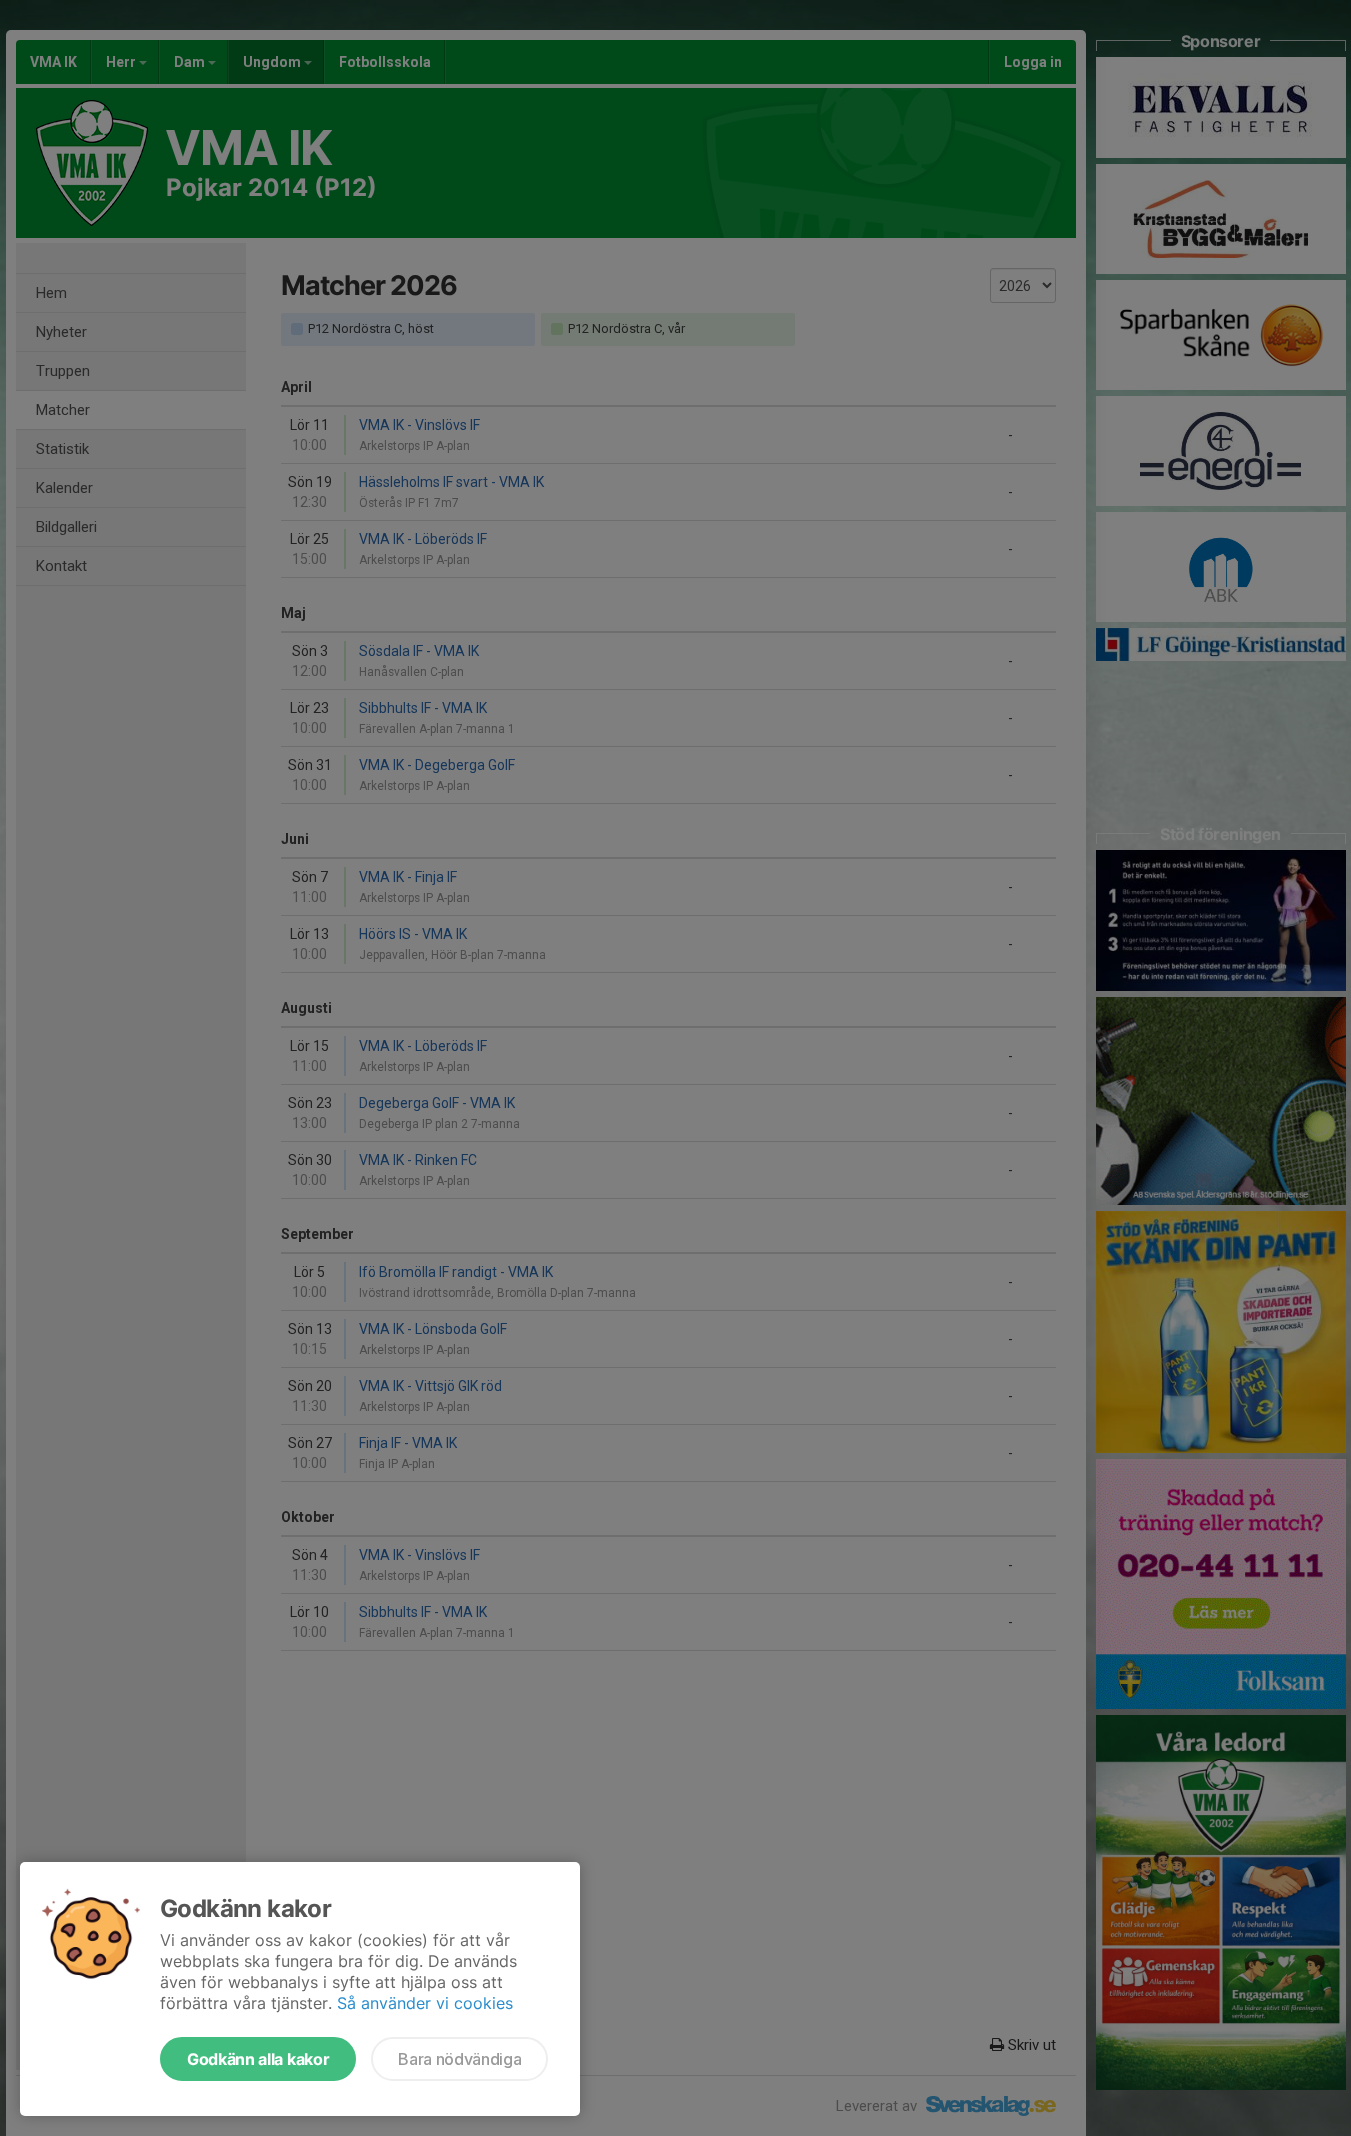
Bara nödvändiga (459, 2059)
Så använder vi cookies (425, 2003)
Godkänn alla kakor (258, 2059)
